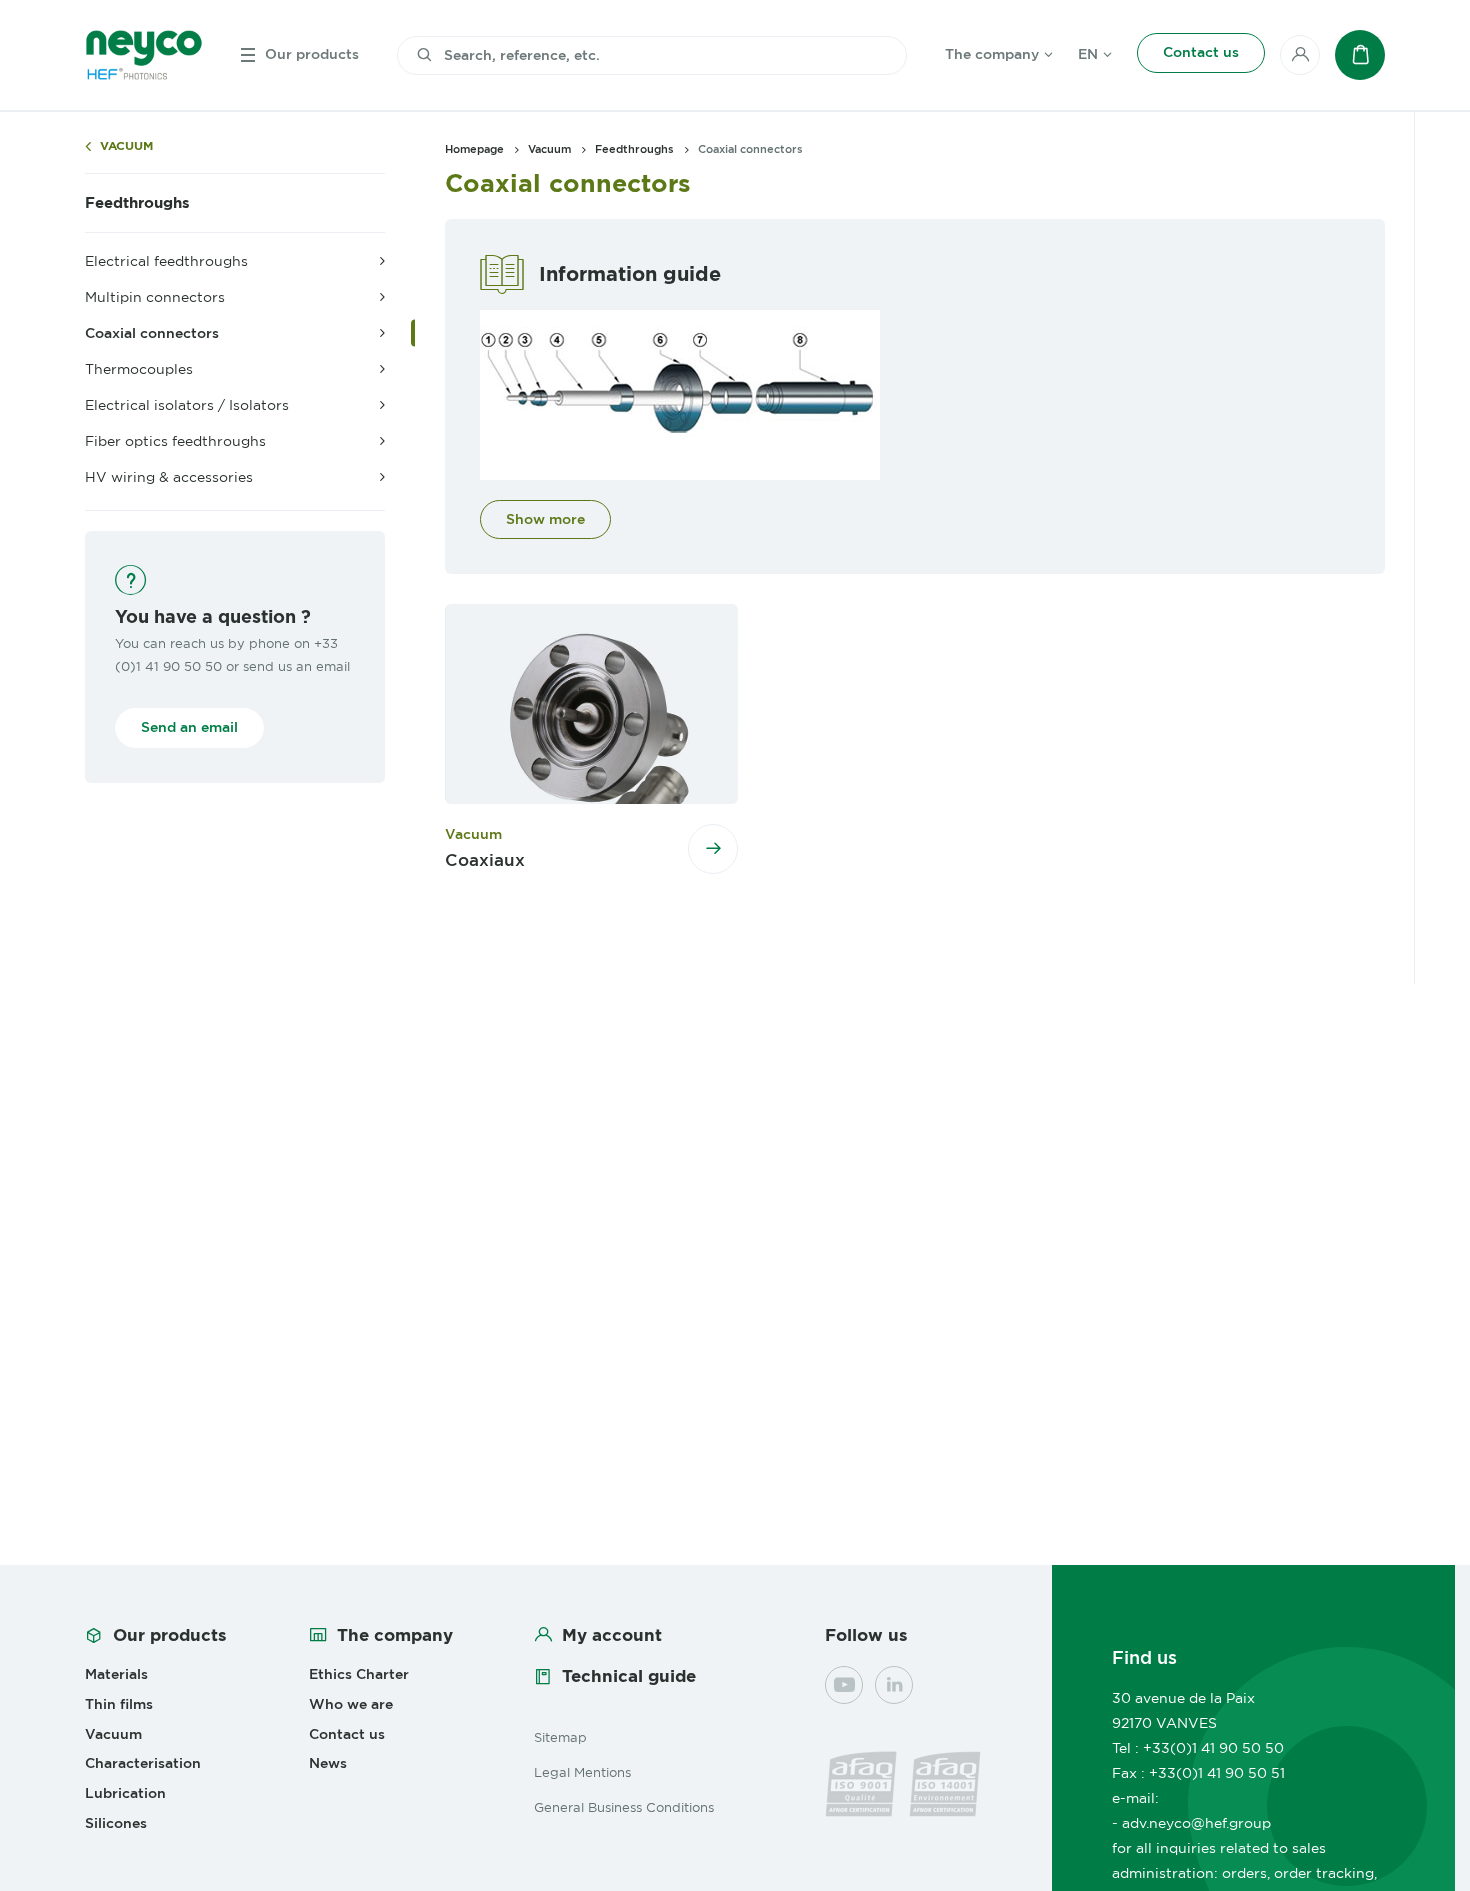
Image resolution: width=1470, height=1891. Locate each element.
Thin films (119, 1704)
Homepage (474, 149)
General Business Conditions (624, 1807)
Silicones (116, 1823)
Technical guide (629, 1676)
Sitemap (560, 1737)
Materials (116, 1674)
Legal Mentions (582, 1772)
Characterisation (143, 1763)
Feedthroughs (137, 203)
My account (612, 1635)
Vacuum (126, 146)
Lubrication (125, 1793)
